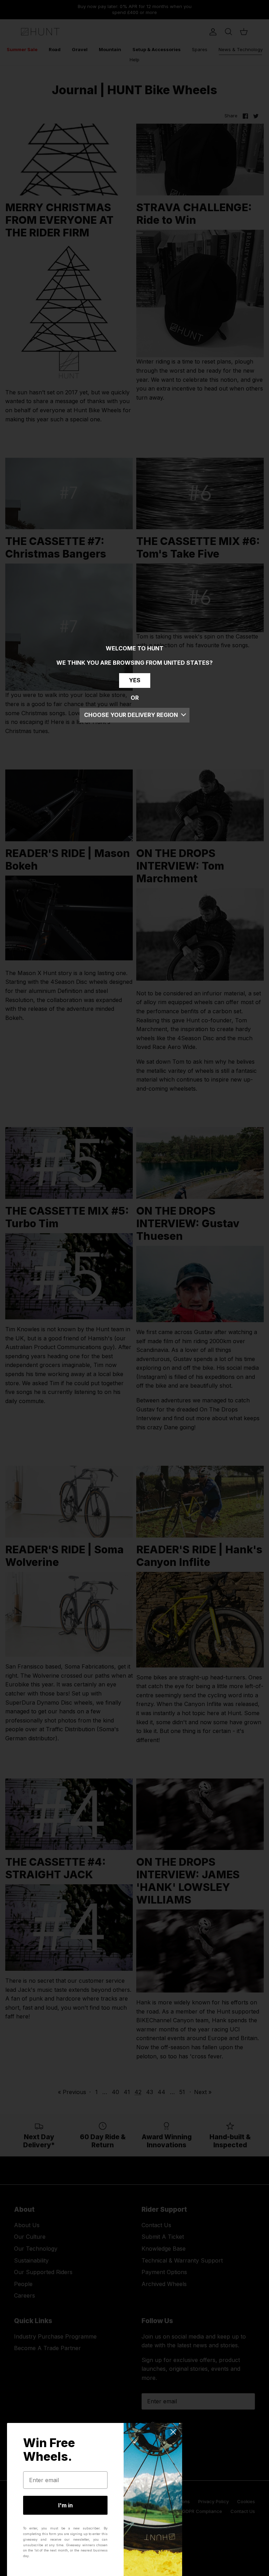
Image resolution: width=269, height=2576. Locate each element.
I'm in (65, 2505)
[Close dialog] (173, 2432)
